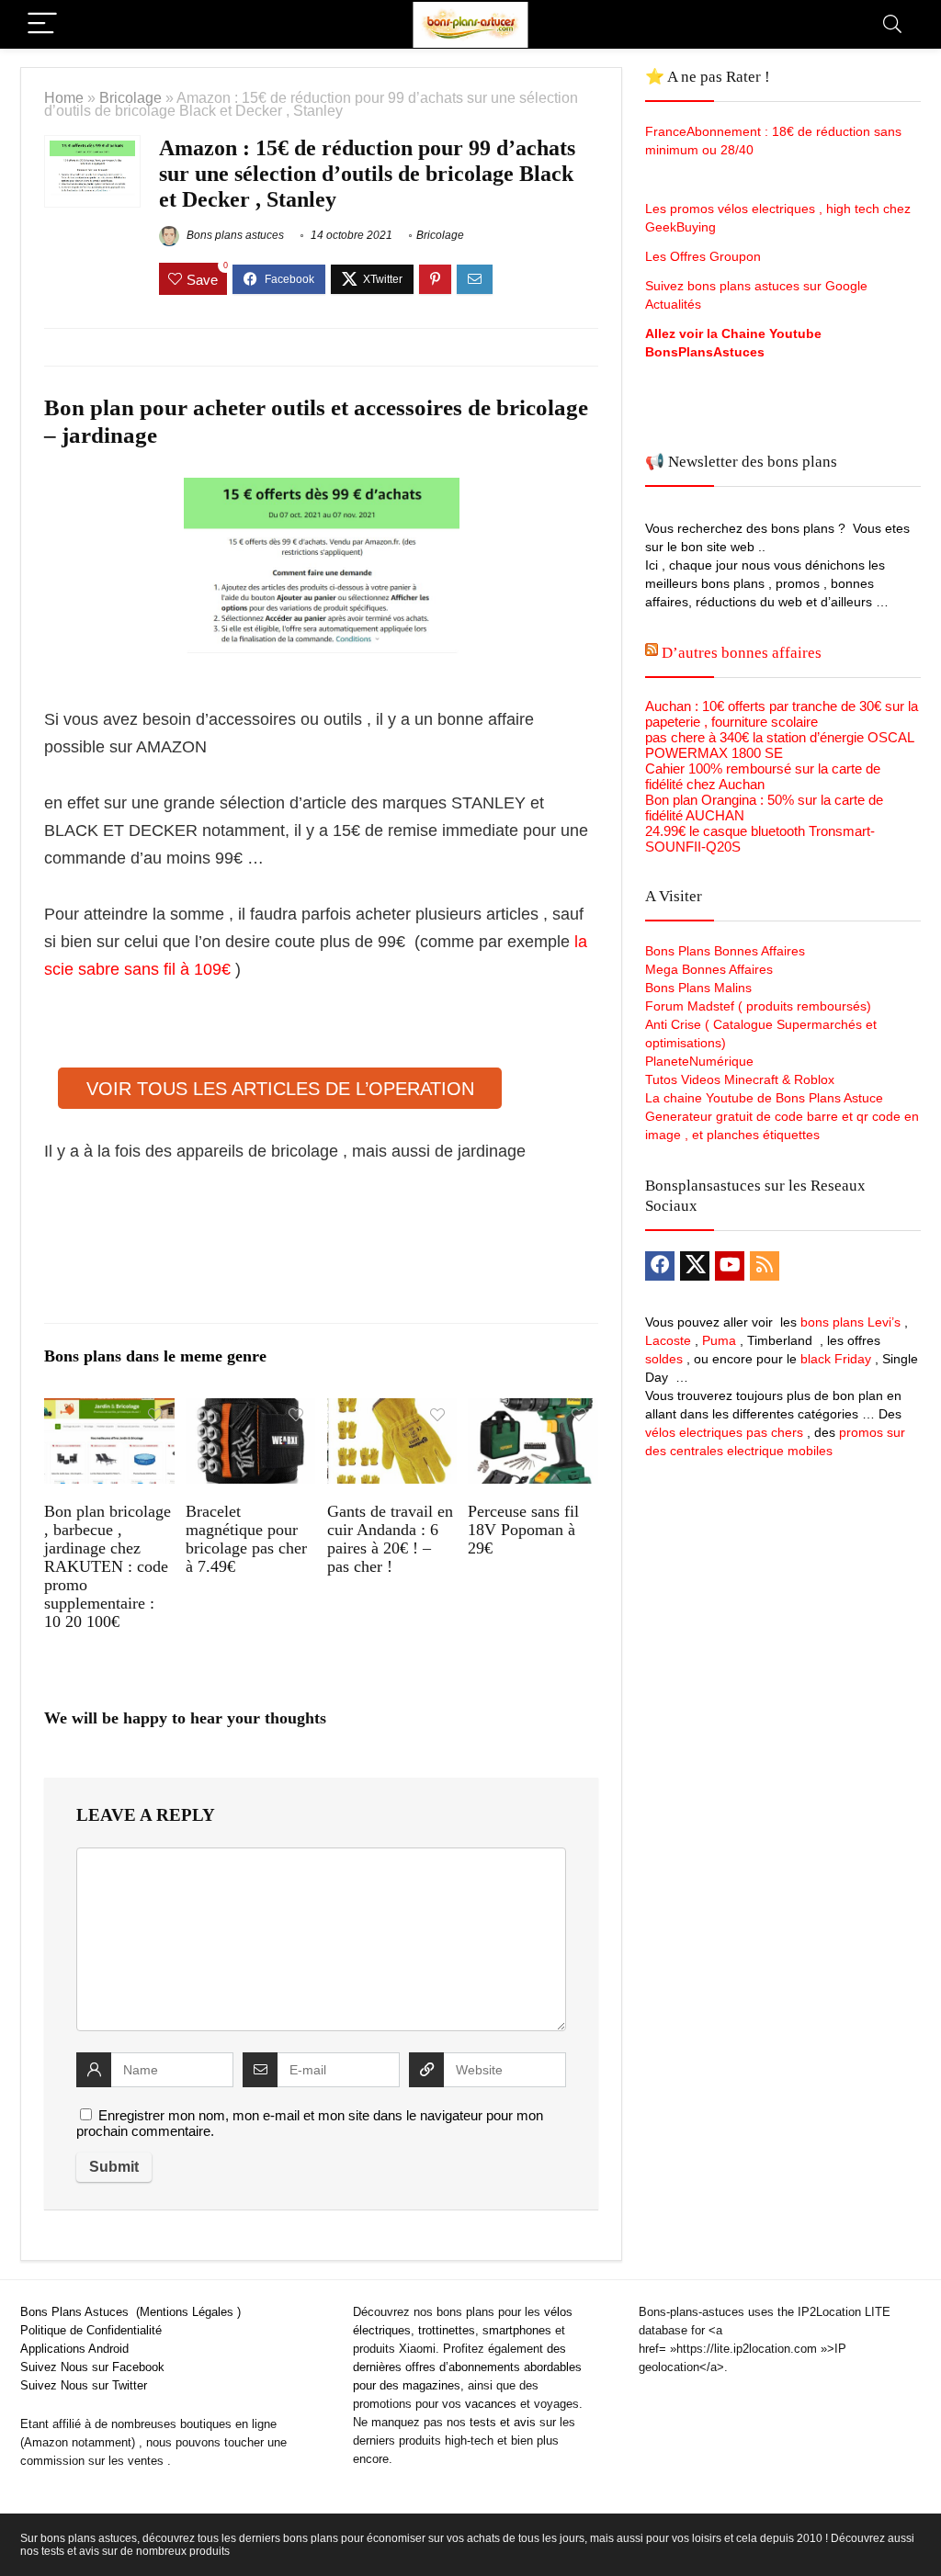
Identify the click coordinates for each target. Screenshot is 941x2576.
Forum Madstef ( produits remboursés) (758, 1006)
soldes (664, 1359)
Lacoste (668, 1340)
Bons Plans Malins (698, 988)
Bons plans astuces (234, 235)
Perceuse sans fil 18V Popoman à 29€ (523, 1530)
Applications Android (74, 2349)
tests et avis (503, 2422)
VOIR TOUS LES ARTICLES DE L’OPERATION (280, 1089)
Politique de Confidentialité (91, 2330)
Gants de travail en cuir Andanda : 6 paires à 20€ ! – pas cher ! (390, 1539)
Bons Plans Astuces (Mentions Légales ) (130, 2312)
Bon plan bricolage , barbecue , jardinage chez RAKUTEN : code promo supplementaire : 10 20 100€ (108, 1566)
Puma (719, 1340)
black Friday (836, 1359)
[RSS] (765, 1266)
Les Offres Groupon (705, 256)
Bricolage (130, 97)
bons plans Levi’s (850, 1322)
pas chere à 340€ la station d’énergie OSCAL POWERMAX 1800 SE (779, 745)
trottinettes (447, 2330)
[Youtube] (730, 1266)
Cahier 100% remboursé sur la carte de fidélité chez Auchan (763, 776)
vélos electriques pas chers (724, 1432)
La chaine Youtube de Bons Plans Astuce (764, 1098)
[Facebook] (660, 1266)
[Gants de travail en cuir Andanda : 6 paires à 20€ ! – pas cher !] (392, 1411)
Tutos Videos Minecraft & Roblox (740, 1079)
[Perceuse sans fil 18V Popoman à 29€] (533, 1411)
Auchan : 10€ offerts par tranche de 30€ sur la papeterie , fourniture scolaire (782, 714)
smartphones (517, 2330)
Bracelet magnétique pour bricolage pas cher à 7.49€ (246, 1539)
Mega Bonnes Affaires (709, 969)
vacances (491, 2404)
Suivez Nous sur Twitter (84, 2385)
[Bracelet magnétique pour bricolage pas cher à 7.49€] (250, 1411)
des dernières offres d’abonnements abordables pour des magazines (467, 2367)
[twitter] (695, 1266)
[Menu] (42, 24)
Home (64, 97)
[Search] (892, 24)
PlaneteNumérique (699, 1061)
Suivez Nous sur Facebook (92, 2367)
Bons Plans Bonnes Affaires (725, 951)
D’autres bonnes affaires (742, 653)
